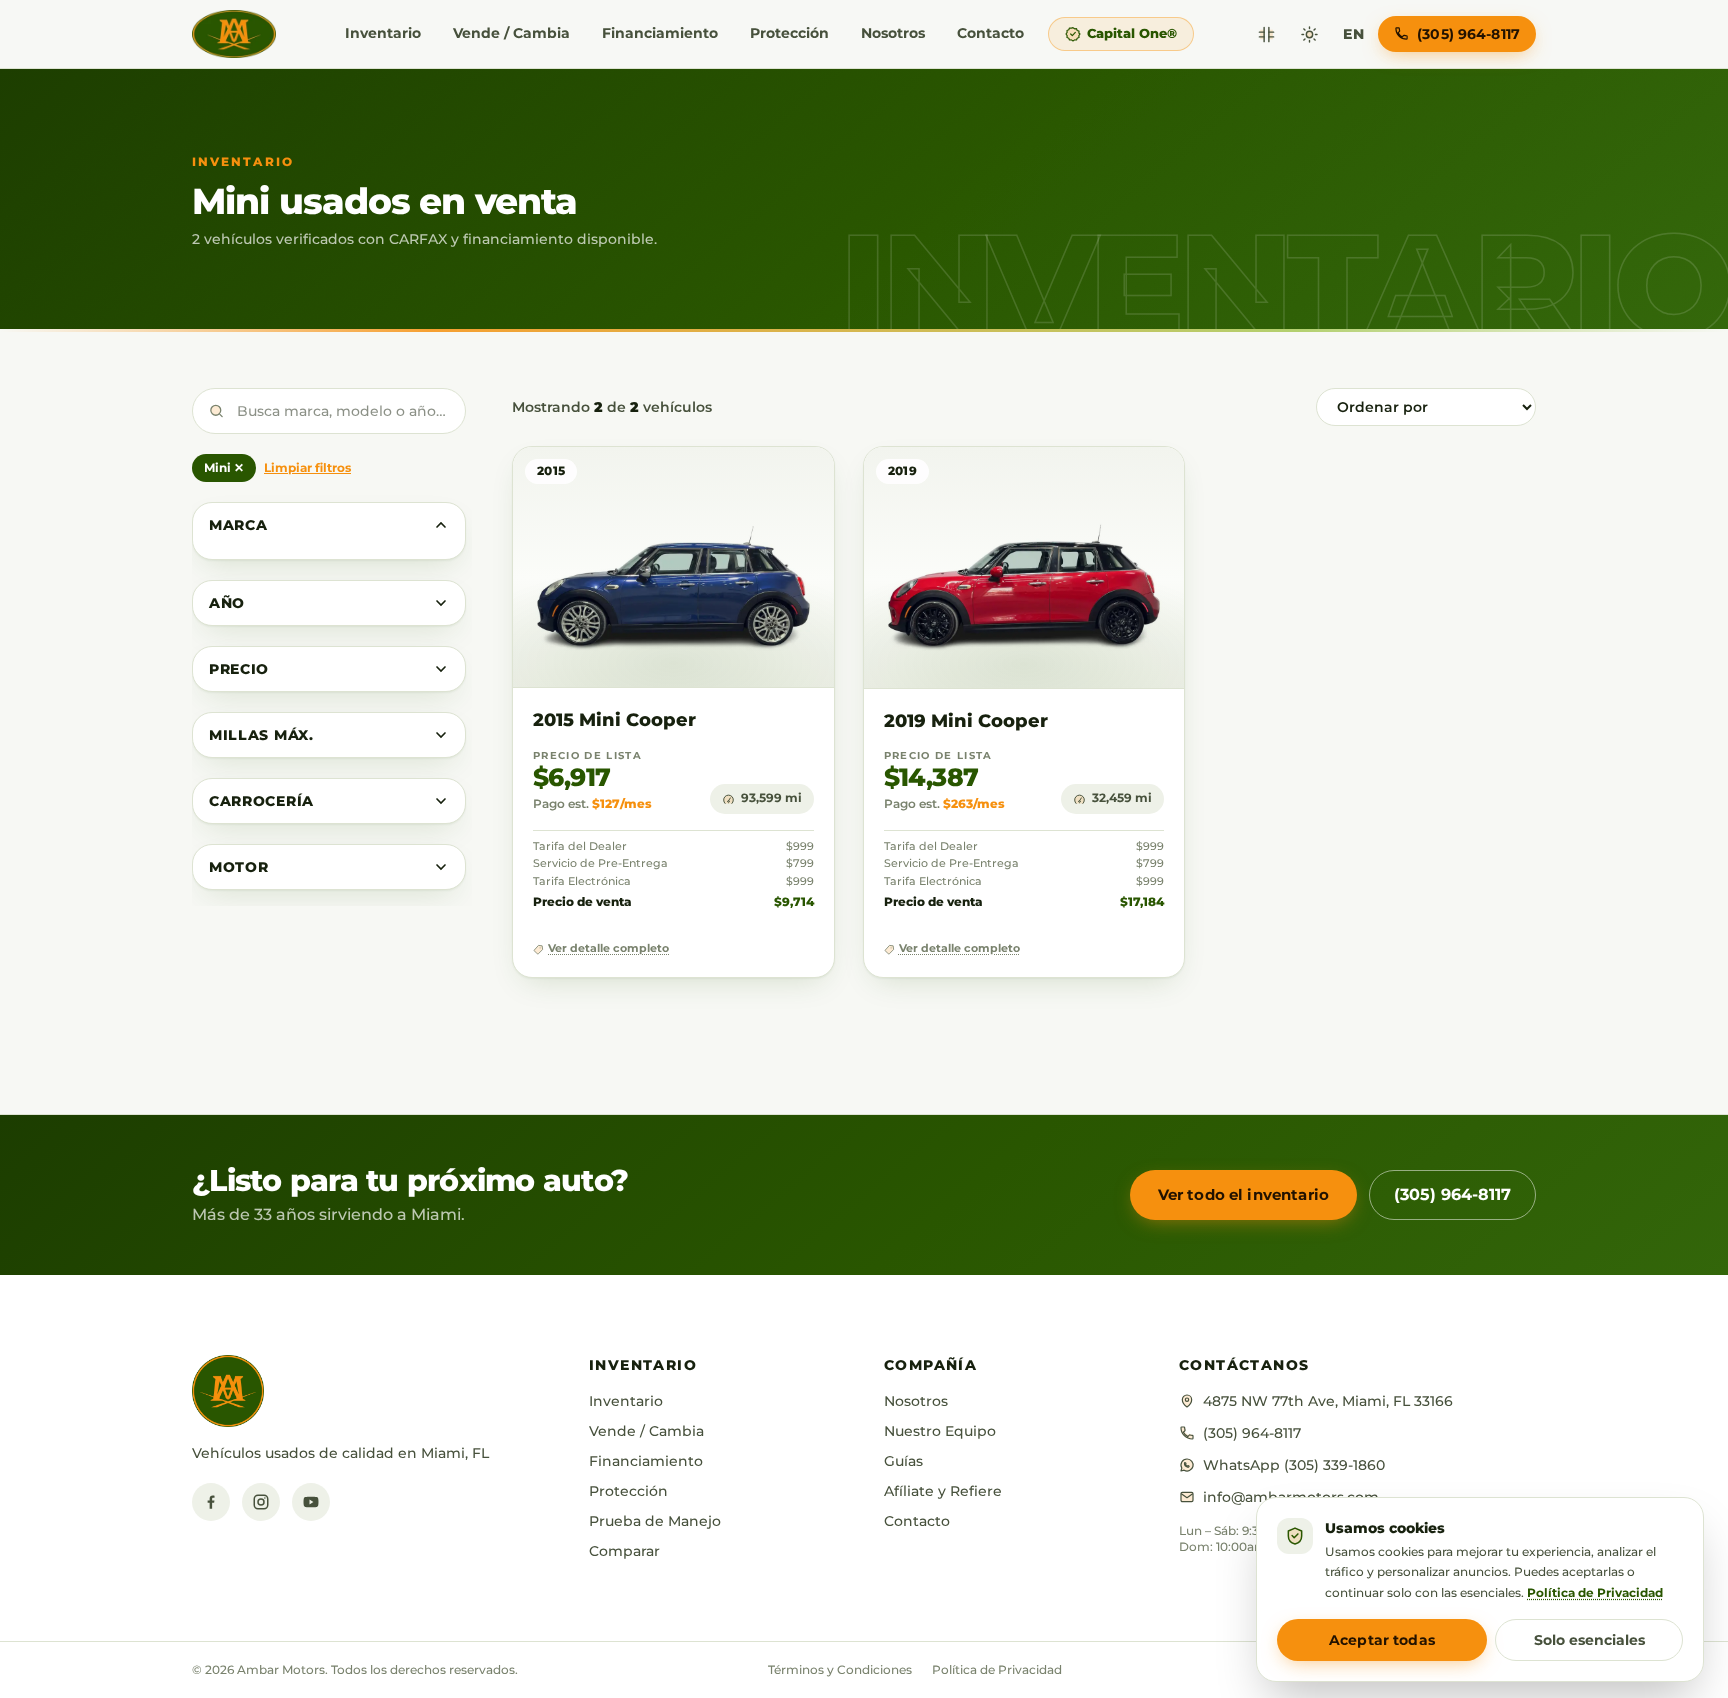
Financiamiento (660, 33)
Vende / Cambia (511, 33)
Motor (239, 867)
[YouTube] (311, 1502)
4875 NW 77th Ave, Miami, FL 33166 (1328, 1401)
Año (227, 603)
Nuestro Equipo (940, 1431)
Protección (789, 33)
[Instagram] (261, 1502)
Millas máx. (261, 735)
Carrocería (261, 801)
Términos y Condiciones (840, 1669)
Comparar (624, 1551)
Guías (903, 1461)
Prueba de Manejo (655, 1521)
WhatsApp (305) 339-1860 (1294, 1465)
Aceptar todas (1382, 1640)
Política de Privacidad (997, 1669)
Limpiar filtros (307, 467)
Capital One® (1132, 33)
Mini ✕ (224, 467)
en (1353, 34)
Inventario (383, 33)
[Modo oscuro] (1309, 34)
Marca (238, 525)
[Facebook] (211, 1502)
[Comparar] (1266, 34)
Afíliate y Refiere (943, 1491)
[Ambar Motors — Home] (234, 34)
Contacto (990, 33)
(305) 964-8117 (1452, 1194)
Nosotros (893, 33)
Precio (239, 669)
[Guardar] (760, 481)
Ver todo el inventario (1243, 1194)
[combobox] (329, 411)
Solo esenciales (1589, 1640)
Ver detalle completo (608, 948)
